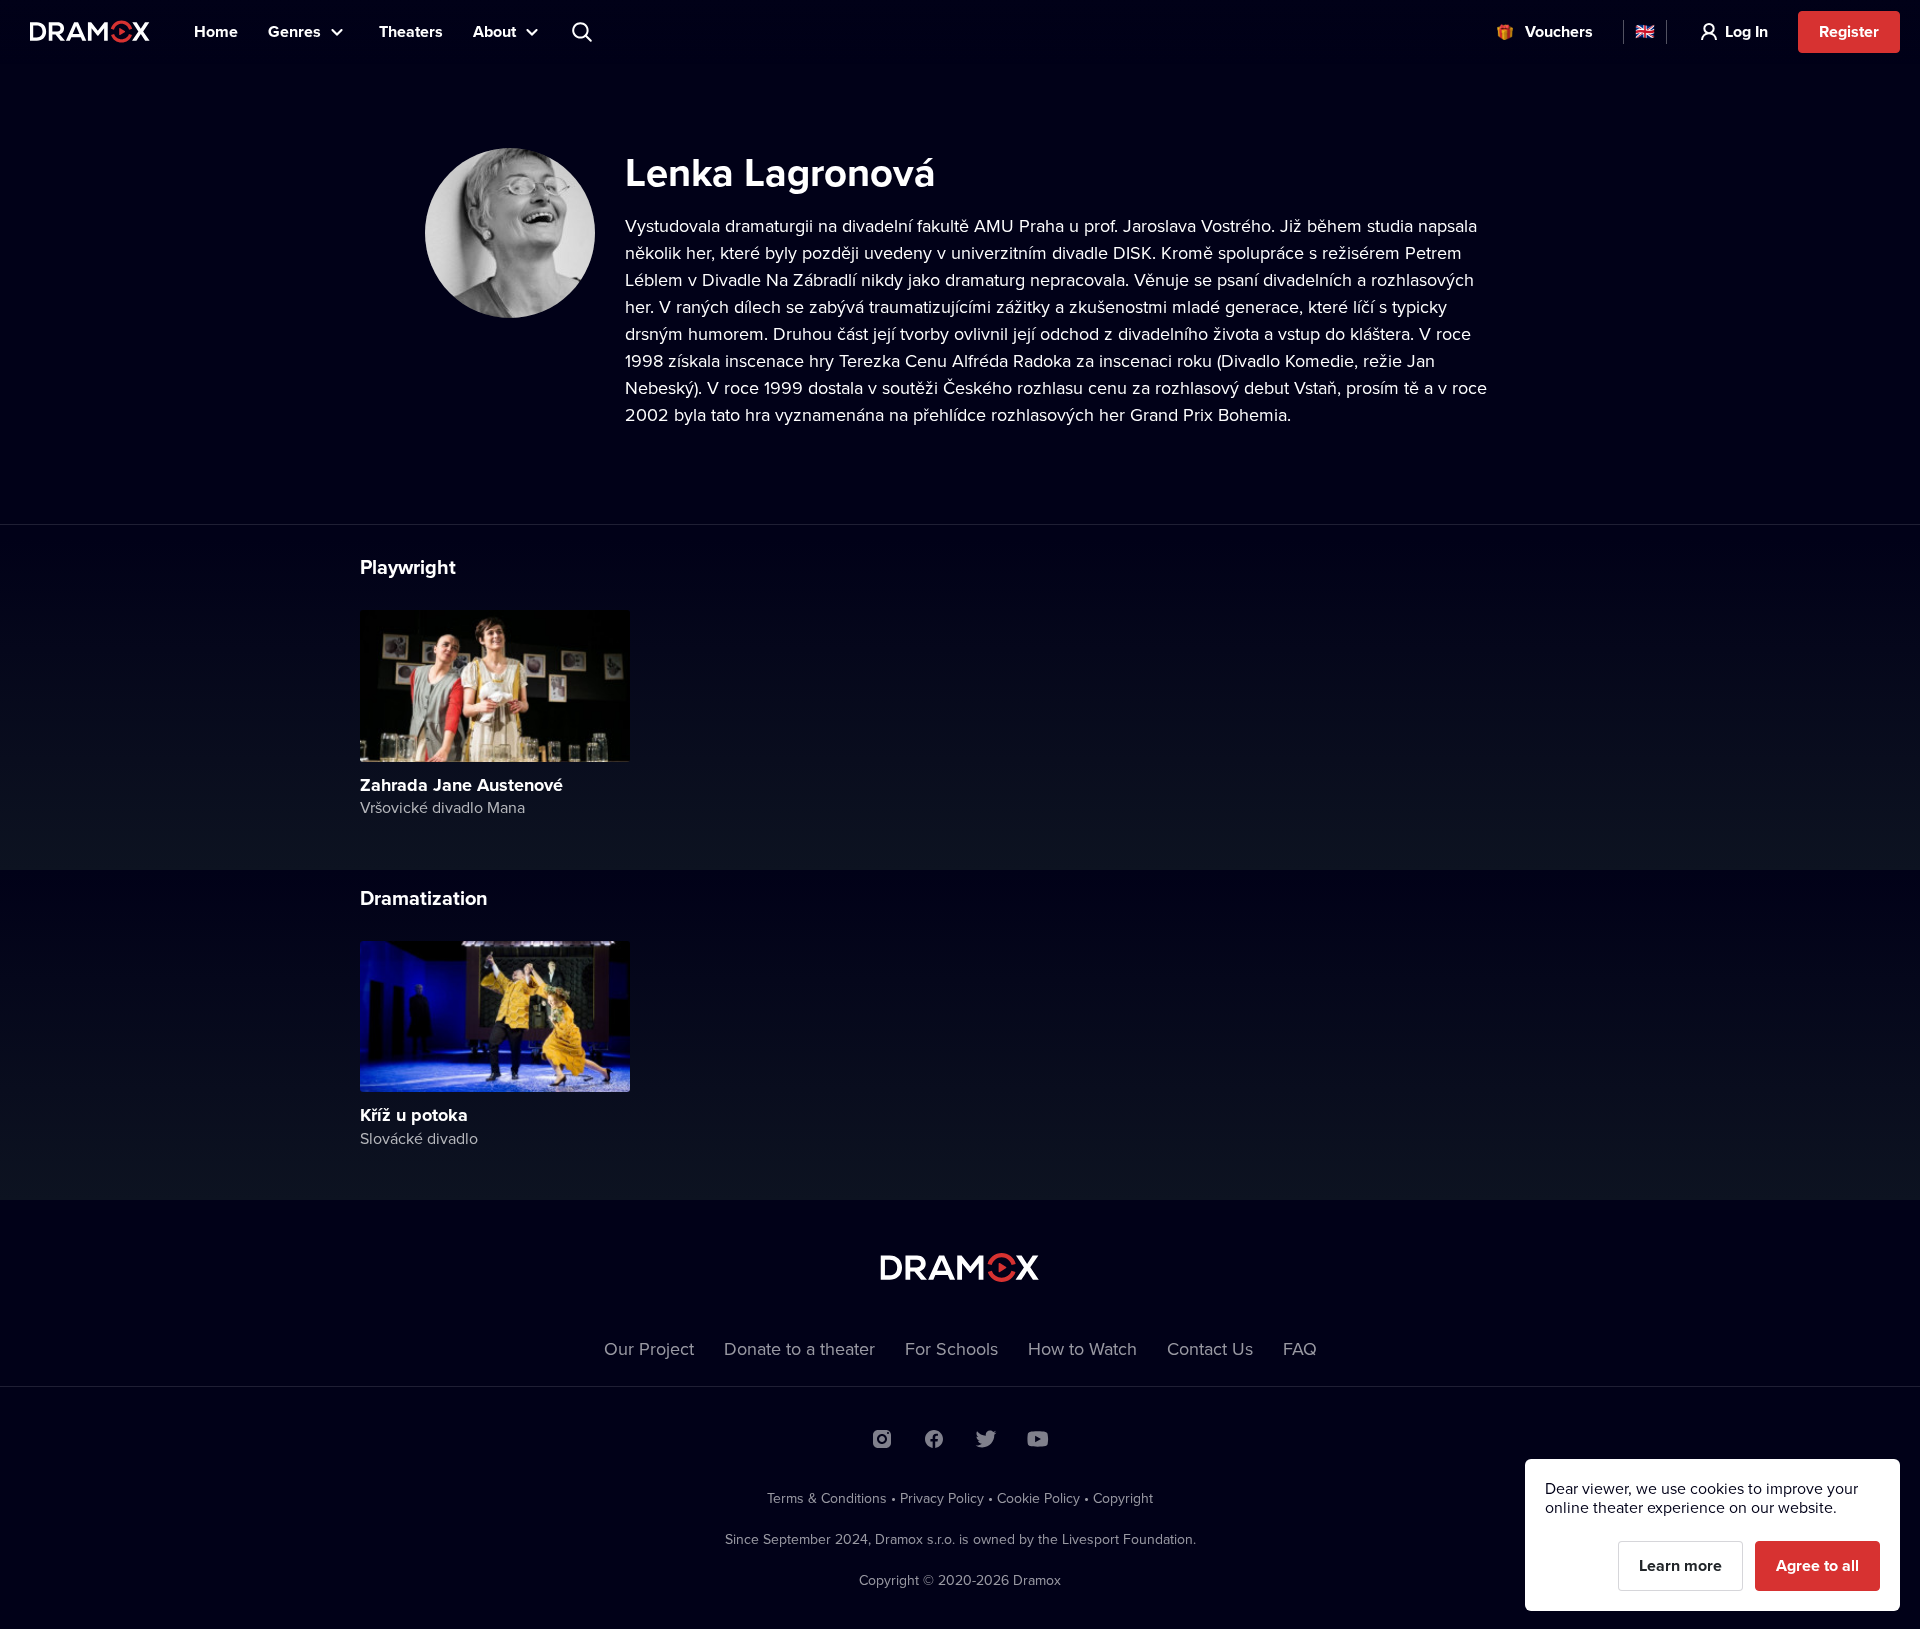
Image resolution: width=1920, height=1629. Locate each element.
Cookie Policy (1038, 1498)
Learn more (1680, 1565)
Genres (294, 31)
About (494, 31)
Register (1849, 31)
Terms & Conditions (827, 1498)
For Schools (951, 1348)
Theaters (411, 31)
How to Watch (1082, 1348)
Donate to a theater (799, 1348)
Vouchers (1559, 31)
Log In (1746, 31)
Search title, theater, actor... (584, 32)
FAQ (1300, 1348)
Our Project (649, 1348)
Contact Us (1210, 1348)
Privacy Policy (942, 1498)
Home (216, 31)
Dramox (90, 31)
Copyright (1123, 1498)
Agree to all (1817, 1565)
